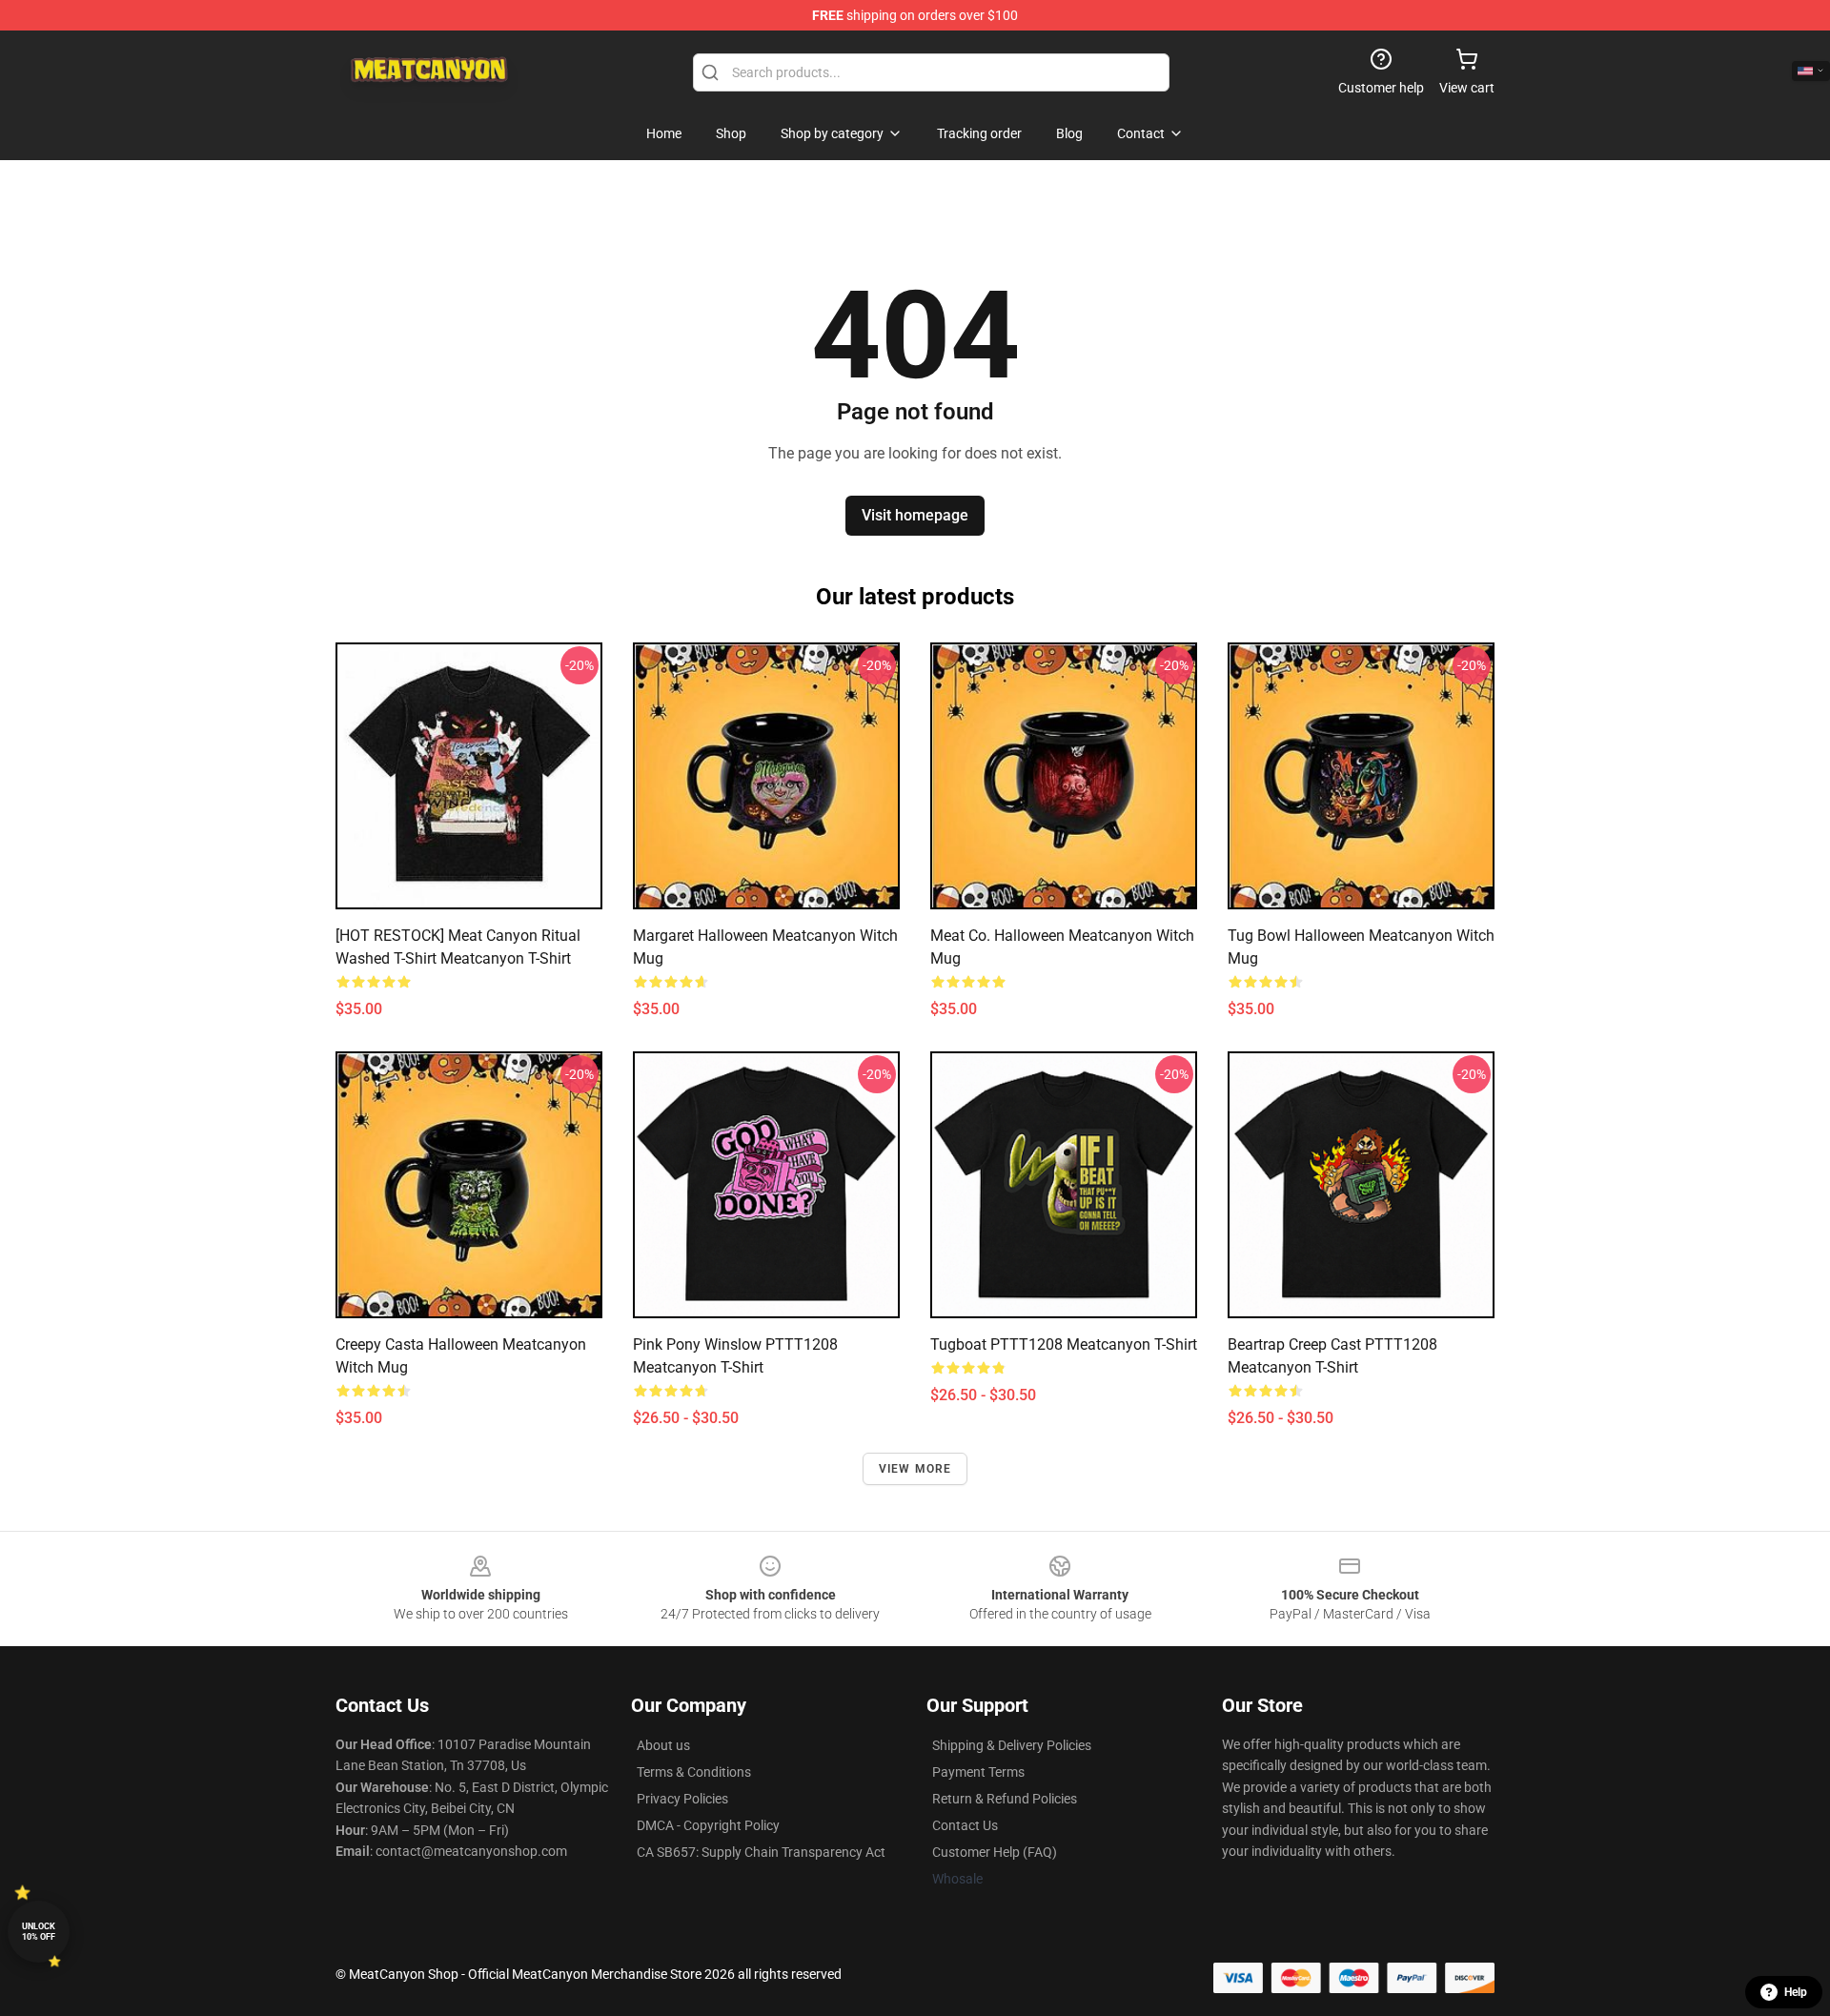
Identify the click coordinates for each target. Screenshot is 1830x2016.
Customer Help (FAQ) (995, 1852)
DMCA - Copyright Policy (708, 1825)
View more (915, 1469)
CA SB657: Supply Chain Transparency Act (761, 1852)
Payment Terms (978, 1772)
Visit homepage (915, 515)
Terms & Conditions (694, 1772)
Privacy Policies (682, 1799)
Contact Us (965, 1825)
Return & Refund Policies (1005, 1799)
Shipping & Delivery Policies (1012, 1745)
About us (663, 1745)
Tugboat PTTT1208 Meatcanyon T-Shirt (1064, 1344)
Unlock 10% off (39, 1932)
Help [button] (1796, 1992)
